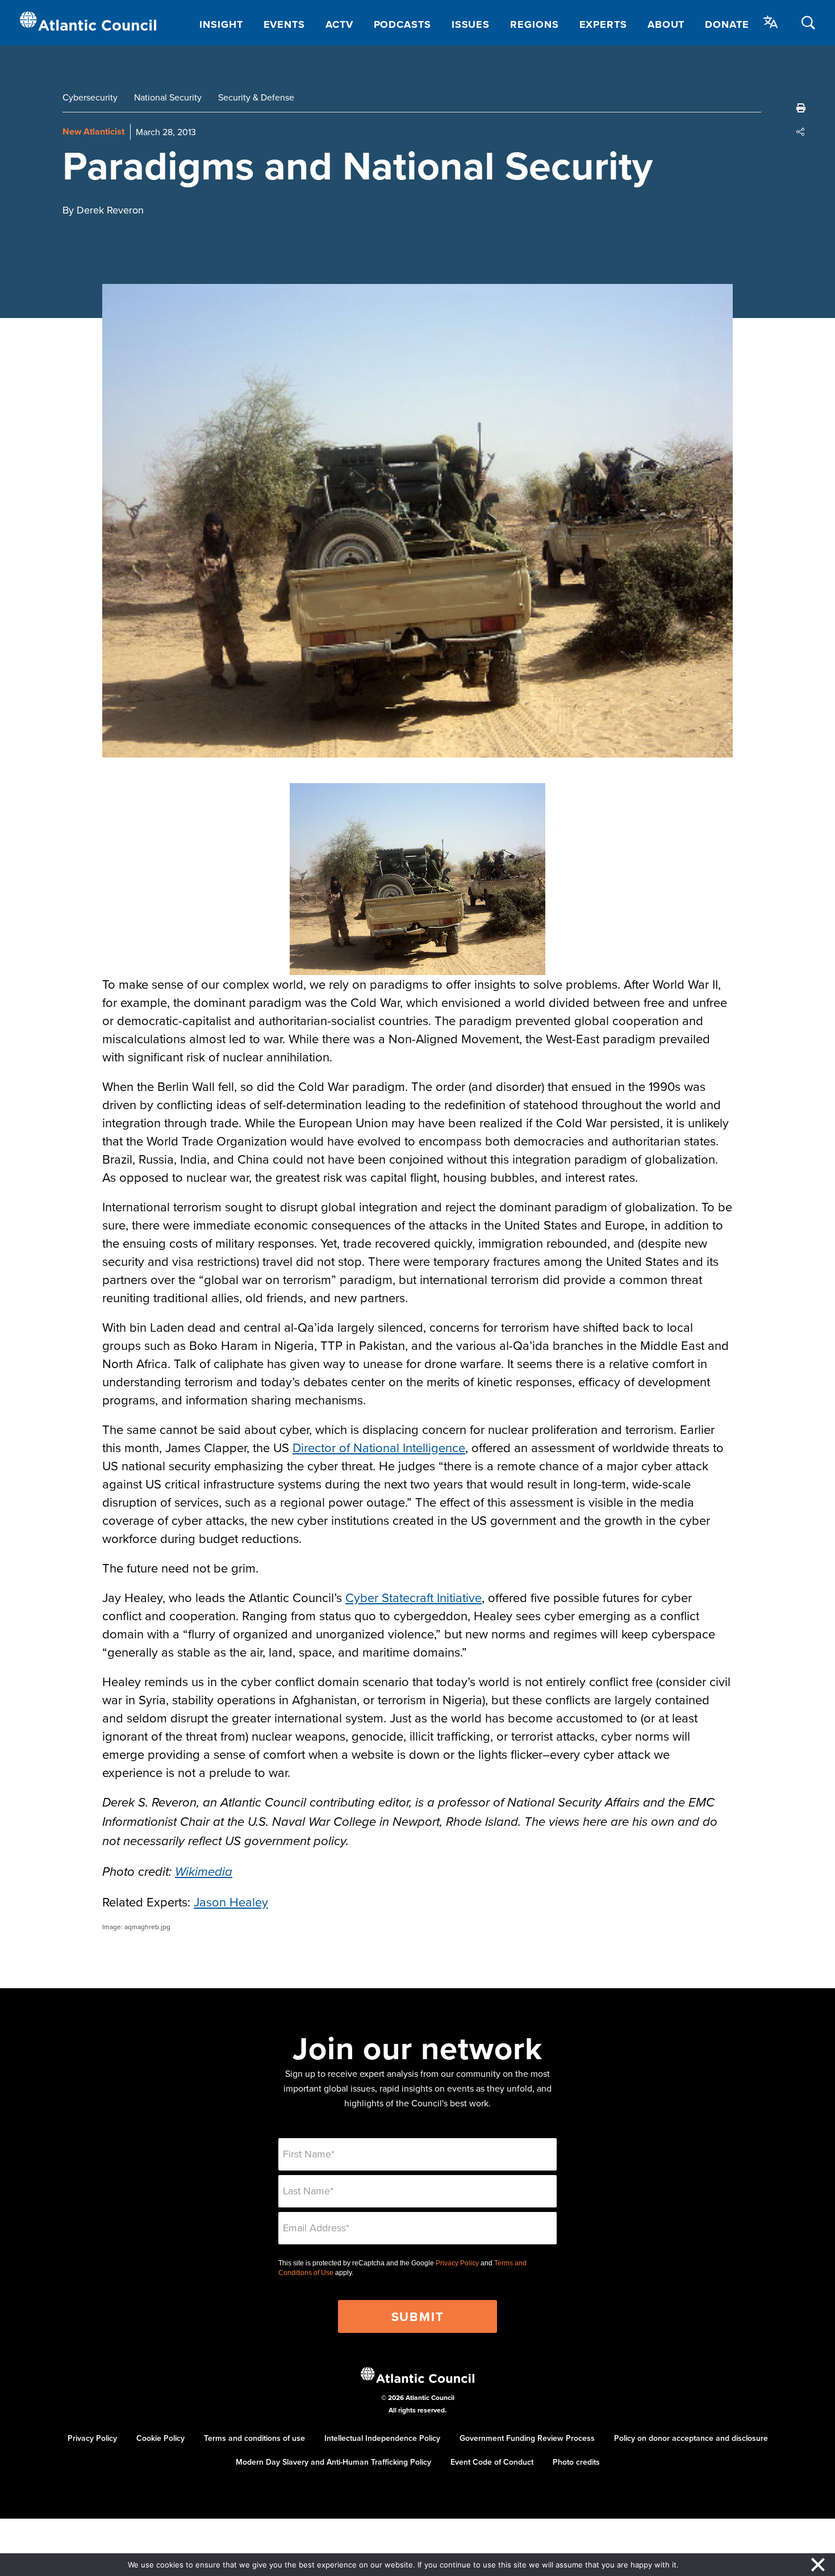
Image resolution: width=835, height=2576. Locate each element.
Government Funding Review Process (527, 2438)
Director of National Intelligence (379, 1447)
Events (284, 24)
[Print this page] (801, 108)
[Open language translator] (771, 22)
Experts (603, 24)
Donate (727, 24)
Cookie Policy (160, 2438)
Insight (221, 24)
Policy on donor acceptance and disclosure (691, 2438)
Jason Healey (231, 1902)
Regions (534, 24)
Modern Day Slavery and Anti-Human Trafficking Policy (333, 2462)
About (666, 24)
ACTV (339, 24)
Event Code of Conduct (492, 2462)
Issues (471, 24)
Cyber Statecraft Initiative (414, 1597)
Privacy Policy (457, 2263)
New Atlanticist (93, 131)
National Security (168, 97)
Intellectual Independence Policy (382, 2438)
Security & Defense (256, 97)
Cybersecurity (90, 97)
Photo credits (576, 2462)
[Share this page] (801, 132)
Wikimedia (204, 1872)
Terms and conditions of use (254, 2438)
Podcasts (402, 24)
